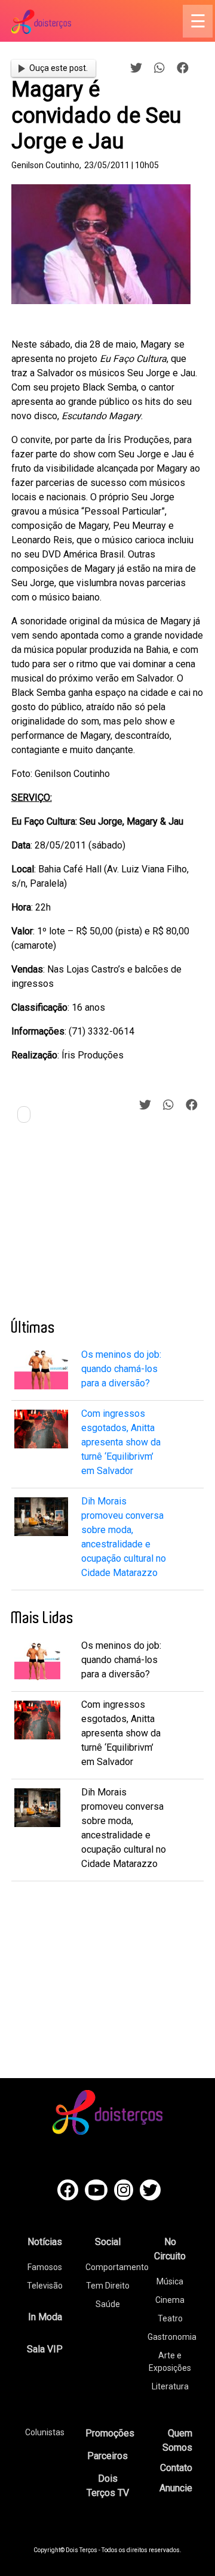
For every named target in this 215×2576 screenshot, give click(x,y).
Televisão (45, 2286)
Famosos (45, 2267)
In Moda (45, 2317)
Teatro (170, 2318)
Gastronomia (172, 2337)
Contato (176, 2468)
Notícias (45, 2242)
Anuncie (176, 2488)
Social (108, 2242)
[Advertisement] (101, 1225)
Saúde (108, 2304)
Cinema (170, 2300)
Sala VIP (45, 2349)
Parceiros (107, 2456)
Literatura (170, 2386)
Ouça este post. (59, 68)
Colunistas (45, 2432)
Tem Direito (108, 2286)
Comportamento (117, 2267)
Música (170, 2281)
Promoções (110, 2433)
